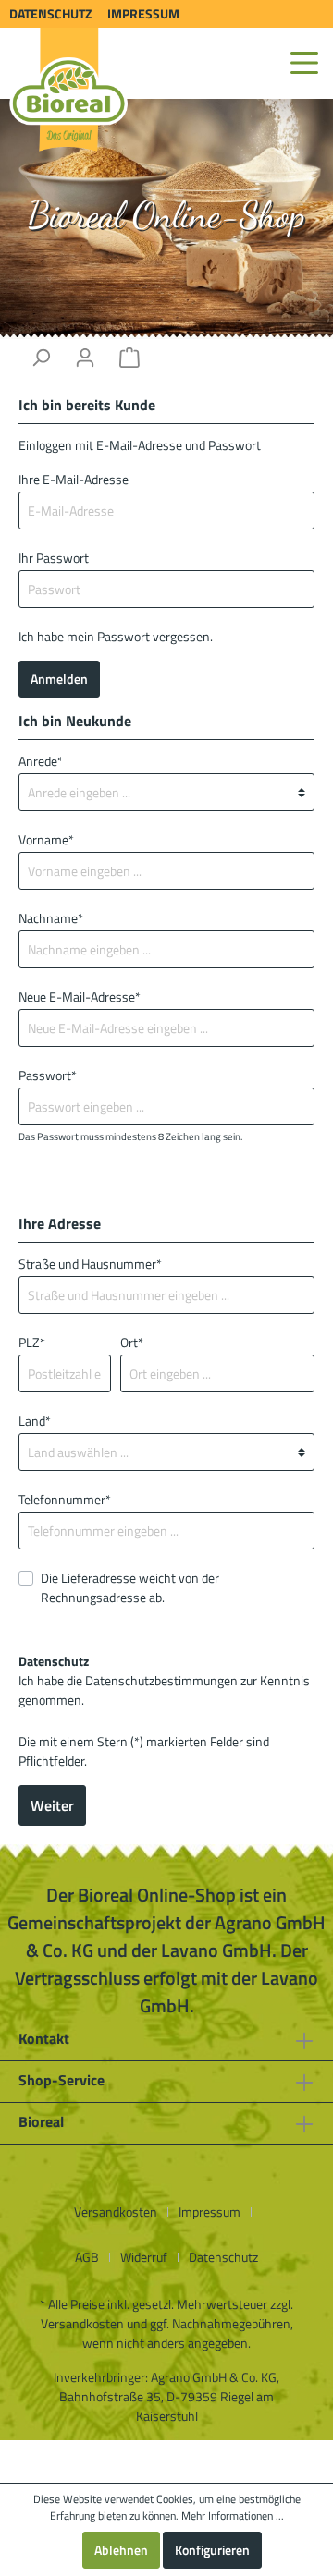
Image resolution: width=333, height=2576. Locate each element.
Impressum (143, 13)
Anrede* (41, 761)
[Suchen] (41, 358)
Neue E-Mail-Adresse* (80, 996)
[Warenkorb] (129, 358)
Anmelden (59, 679)
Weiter (52, 1805)
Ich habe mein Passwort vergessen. (116, 636)
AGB (87, 2257)
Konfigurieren (212, 2550)
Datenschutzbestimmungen (161, 1680)
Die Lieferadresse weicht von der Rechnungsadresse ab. (130, 1587)
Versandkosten (116, 2211)
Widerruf (144, 2257)
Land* (35, 1421)
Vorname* (46, 839)
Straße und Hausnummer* (90, 1264)
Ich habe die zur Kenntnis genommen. (164, 1680)
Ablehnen (121, 2550)
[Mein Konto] (85, 358)
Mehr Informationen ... (233, 2516)
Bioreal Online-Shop (166, 214)
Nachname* (51, 918)
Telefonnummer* (65, 1499)
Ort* (132, 1342)
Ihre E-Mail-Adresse (74, 479)
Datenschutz (50, 13)
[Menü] (304, 63)
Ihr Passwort (54, 558)
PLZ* (32, 1342)
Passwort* (48, 1075)
